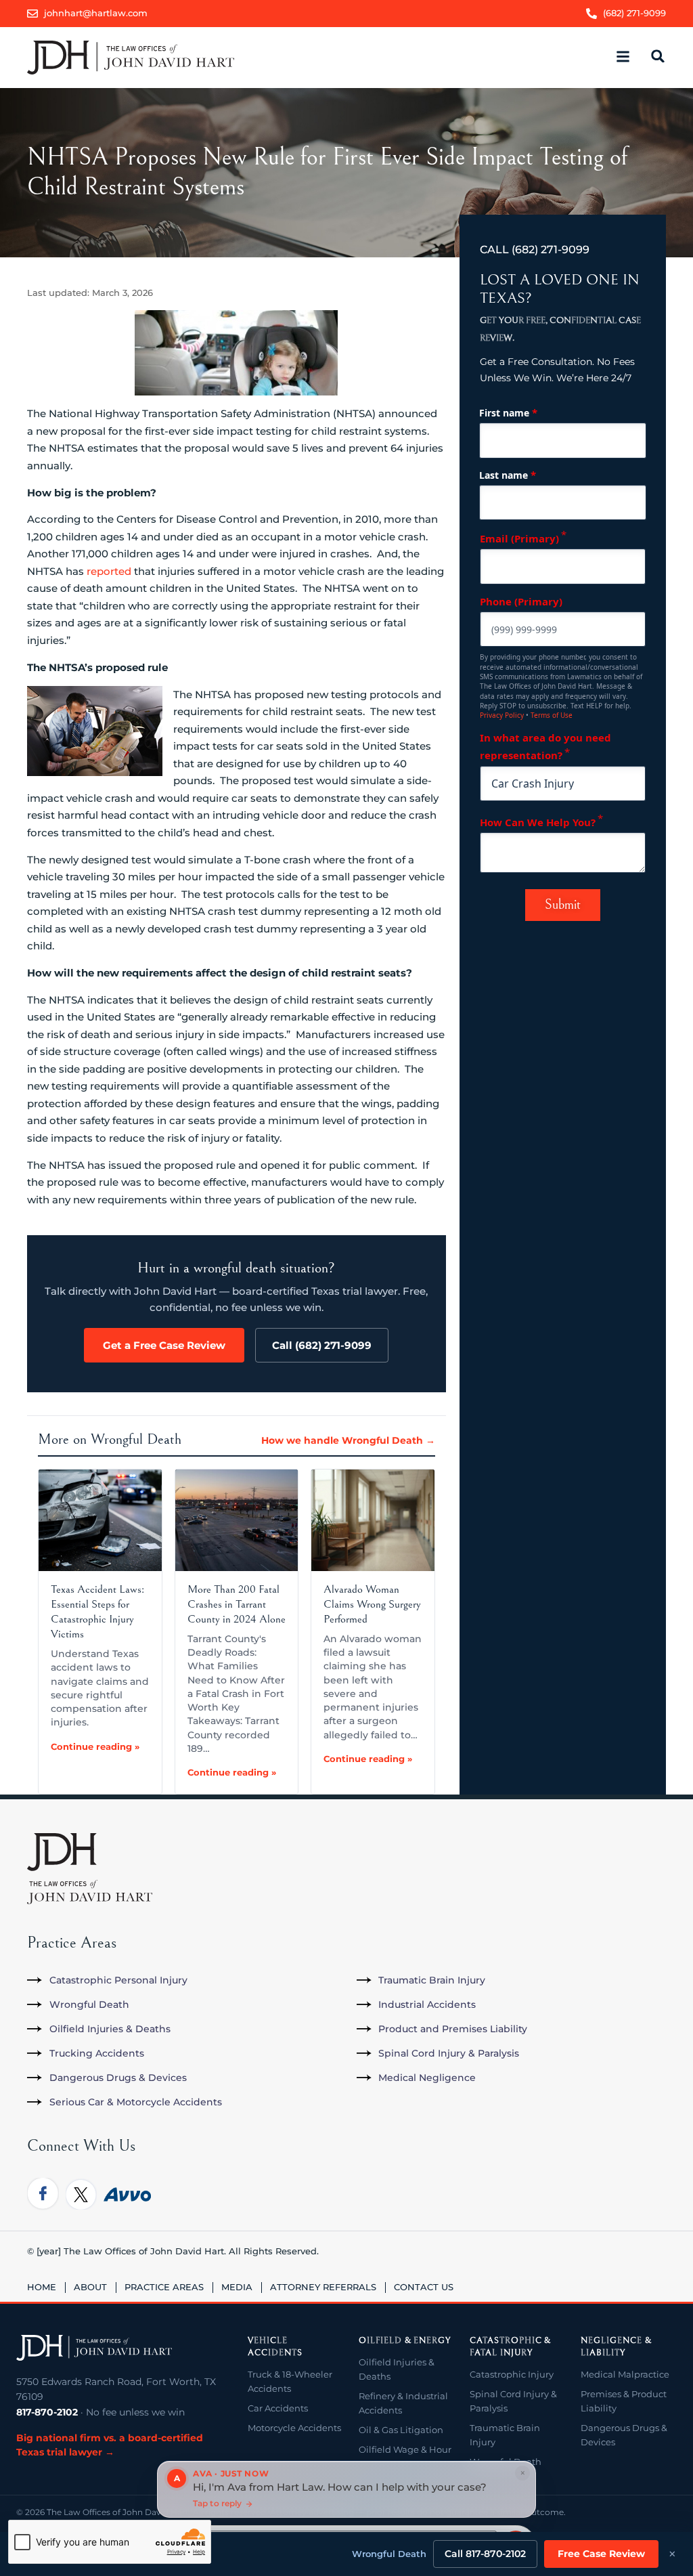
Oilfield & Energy (405, 2341)
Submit (563, 905)
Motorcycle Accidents (294, 2428)
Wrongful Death (389, 2554)
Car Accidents (278, 2408)
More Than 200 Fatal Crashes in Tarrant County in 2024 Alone (237, 1604)
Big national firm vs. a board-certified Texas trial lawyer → (110, 2445)
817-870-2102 (47, 2412)
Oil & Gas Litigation (401, 2430)
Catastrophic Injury (512, 2374)
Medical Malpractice (625, 2374)
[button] (623, 57)
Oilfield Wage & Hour (405, 2449)
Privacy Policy (502, 715)
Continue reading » (95, 1746)
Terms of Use (552, 715)
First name (508, 412)
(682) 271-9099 (551, 250)
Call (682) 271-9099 (322, 1345)
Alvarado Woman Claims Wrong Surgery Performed (372, 1604)
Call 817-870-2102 (485, 2554)
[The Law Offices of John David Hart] (94, 2348)
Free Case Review (601, 2554)
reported (109, 571)
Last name (508, 475)
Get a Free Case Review (164, 1345)
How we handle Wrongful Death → (348, 1440)
